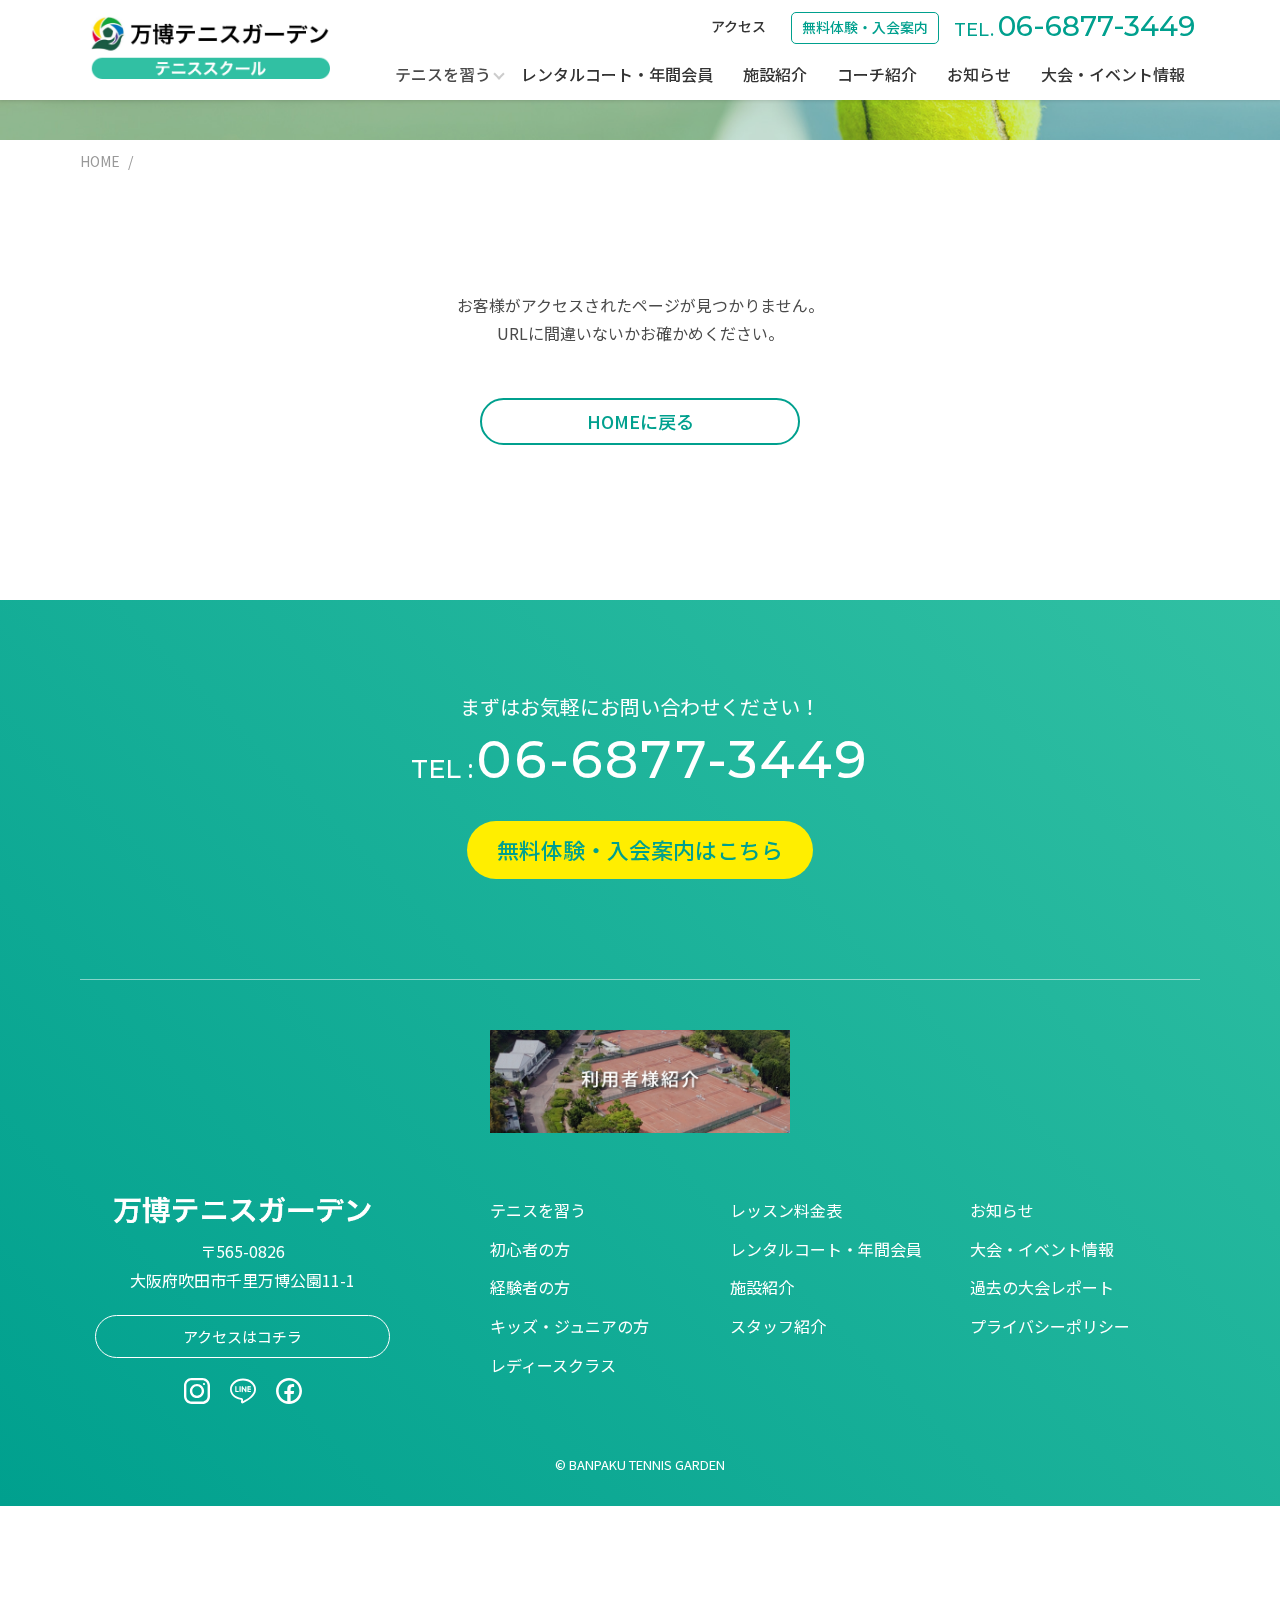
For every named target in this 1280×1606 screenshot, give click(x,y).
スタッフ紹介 (778, 1326)
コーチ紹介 (877, 74)
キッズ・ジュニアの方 (569, 1326)
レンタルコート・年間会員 (617, 74)
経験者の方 (530, 1287)
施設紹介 (775, 74)
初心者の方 (530, 1249)
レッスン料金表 (786, 1210)
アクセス (738, 26)
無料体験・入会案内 (865, 27)
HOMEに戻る (640, 421)
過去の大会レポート (1042, 1287)
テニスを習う (538, 1210)
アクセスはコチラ (242, 1336)
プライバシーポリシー (1050, 1326)
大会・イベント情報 (1113, 74)
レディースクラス (553, 1365)
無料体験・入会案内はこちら (640, 849)
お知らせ (979, 74)
